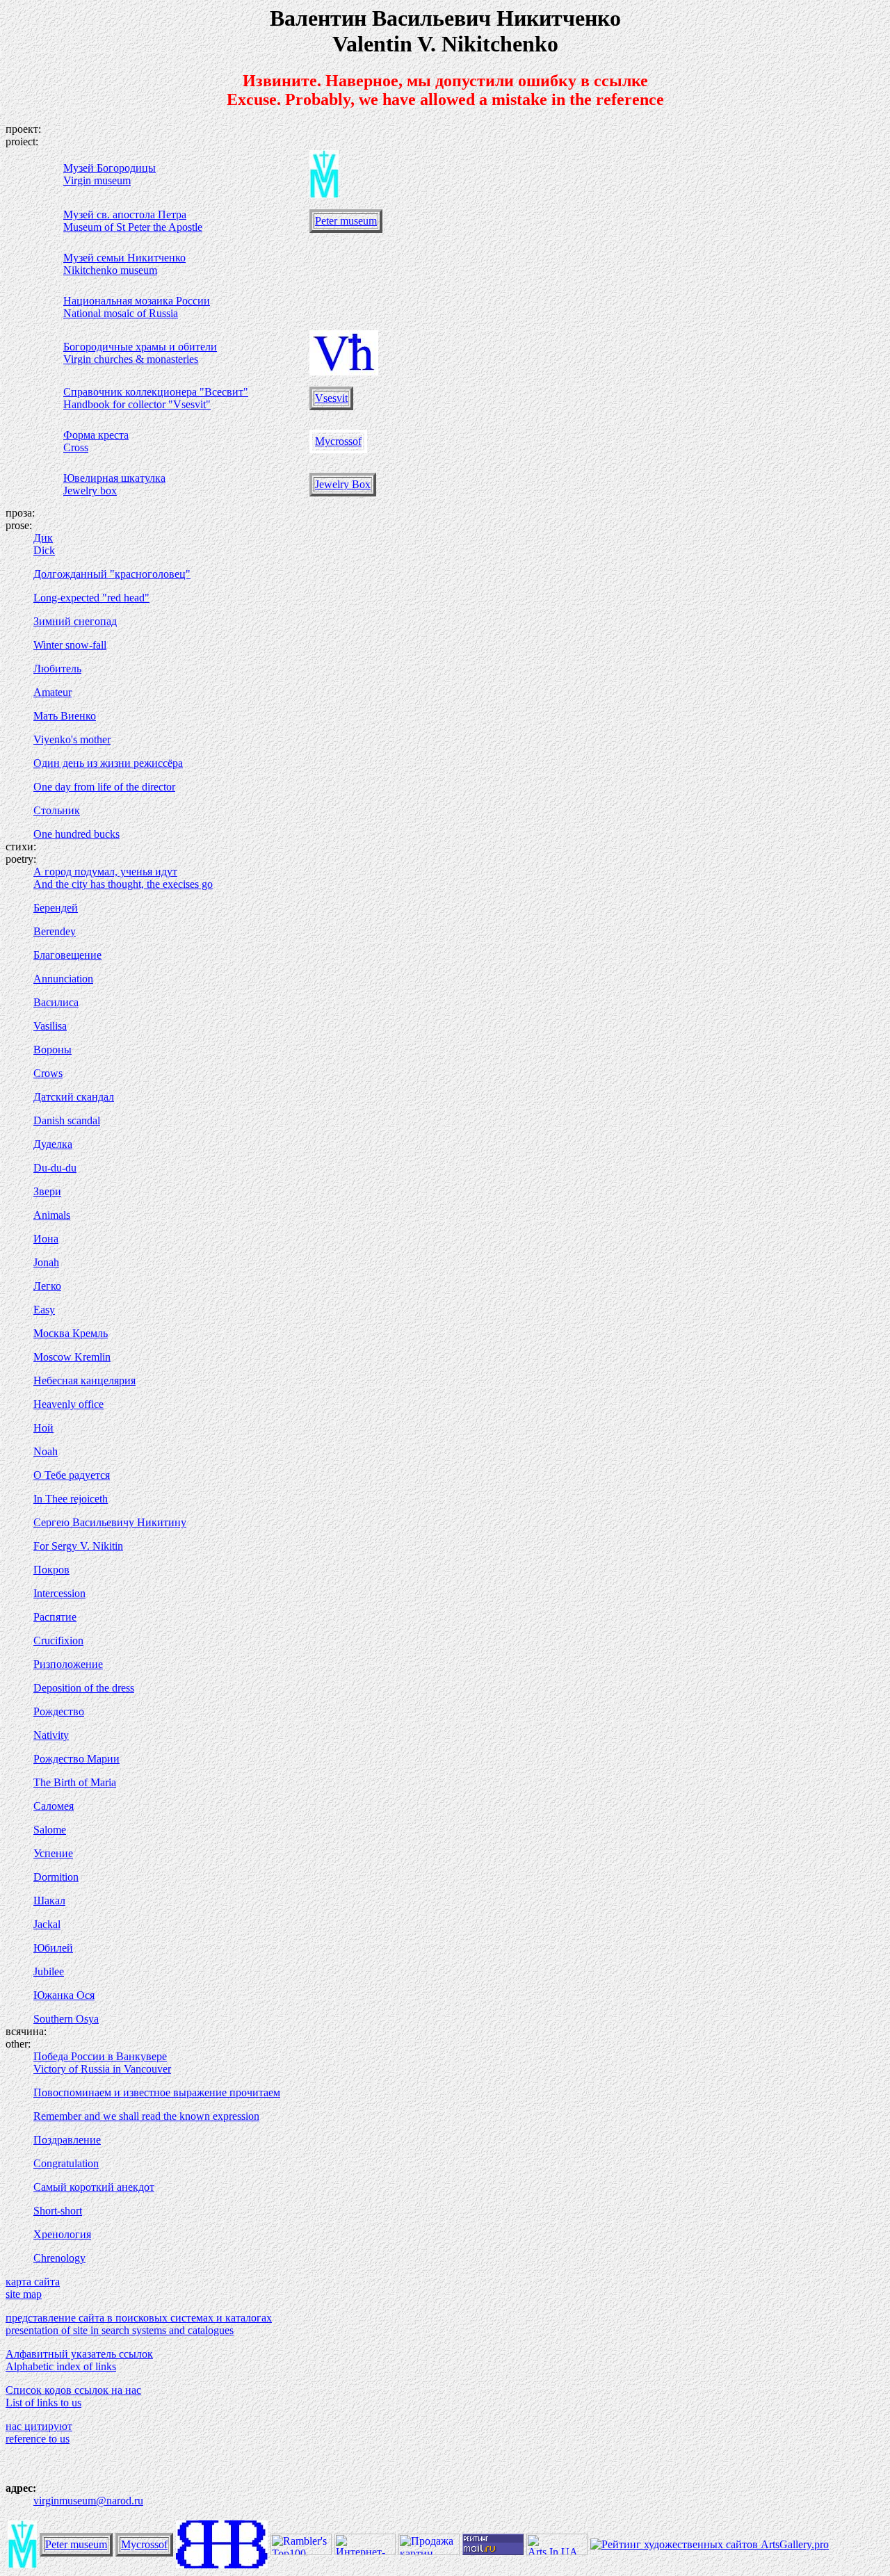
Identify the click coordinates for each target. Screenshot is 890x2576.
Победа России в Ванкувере (100, 2056)
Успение (53, 1853)
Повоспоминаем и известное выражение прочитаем (157, 2092)
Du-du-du (55, 1168)
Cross (76, 447)
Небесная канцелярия (84, 1380)
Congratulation (66, 2163)
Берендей (56, 908)
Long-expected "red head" (91, 598)
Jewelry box (90, 491)
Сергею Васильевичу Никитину (110, 1522)
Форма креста (96, 435)
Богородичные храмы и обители (140, 347)
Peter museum (346, 221)
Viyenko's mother (72, 739)
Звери (47, 1191)
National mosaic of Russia (121, 313)
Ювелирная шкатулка (114, 478)
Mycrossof (338, 441)
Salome (50, 1830)
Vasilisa (50, 1026)
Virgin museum (97, 180)
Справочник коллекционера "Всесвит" (156, 392)
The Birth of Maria (75, 1782)
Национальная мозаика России (137, 301)
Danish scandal (67, 1120)
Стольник (57, 810)
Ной (43, 1428)
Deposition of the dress (84, 1688)
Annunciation (63, 979)
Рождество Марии (76, 1759)
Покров (51, 1570)
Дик (43, 538)
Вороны (52, 1050)
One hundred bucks (76, 834)
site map (24, 2294)
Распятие (55, 1617)
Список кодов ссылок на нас (73, 2390)
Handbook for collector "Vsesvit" (137, 404)
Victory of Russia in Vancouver (102, 2069)
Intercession (59, 1593)
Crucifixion (58, 1641)
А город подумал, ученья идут (105, 872)
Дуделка (53, 1144)
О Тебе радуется (72, 1475)
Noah (46, 1451)
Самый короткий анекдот (94, 2187)
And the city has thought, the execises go (123, 884)
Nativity (51, 1735)
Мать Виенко (65, 716)
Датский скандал (74, 1097)
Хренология (62, 2234)
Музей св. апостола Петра (125, 214)
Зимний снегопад (75, 621)
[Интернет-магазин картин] (365, 2551)
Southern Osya (66, 2019)
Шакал (49, 1901)
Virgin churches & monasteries (131, 359)
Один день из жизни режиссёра (108, 763)
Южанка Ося (64, 1995)
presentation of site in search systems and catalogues (120, 2330)
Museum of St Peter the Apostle (133, 227)
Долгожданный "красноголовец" (112, 574)
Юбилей (53, 1948)
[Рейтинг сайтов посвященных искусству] (557, 2551)
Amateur (52, 692)
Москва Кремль (71, 1333)
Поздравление (67, 2140)
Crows (48, 1073)
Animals (52, 1215)
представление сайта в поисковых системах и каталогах (139, 2318)
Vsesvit (331, 398)
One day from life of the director (104, 787)
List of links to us (43, 2403)
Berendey (55, 931)
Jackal (47, 1924)
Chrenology (59, 2258)
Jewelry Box (343, 484)
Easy (44, 1310)
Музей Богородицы (110, 168)
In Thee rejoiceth (71, 1499)
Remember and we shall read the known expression (146, 2116)
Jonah (46, 1262)
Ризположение (68, 1664)
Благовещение (67, 955)
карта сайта (33, 2282)
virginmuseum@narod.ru (88, 2501)
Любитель (57, 669)
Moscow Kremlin (72, 1357)
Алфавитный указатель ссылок (79, 2354)
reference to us (38, 2439)
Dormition (56, 1877)
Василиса (56, 1002)
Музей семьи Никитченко (124, 258)
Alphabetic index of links (61, 2366)
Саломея (54, 1806)
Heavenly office (68, 1404)
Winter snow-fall (70, 645)
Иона (46, 1239)
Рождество (59, 1711)
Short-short (58, 2211)
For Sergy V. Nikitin (78, 1546)
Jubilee (49, 1971)
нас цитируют (39, 2426)
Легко (47, 1286)
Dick (44, 550)
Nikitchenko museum (110, 270)
